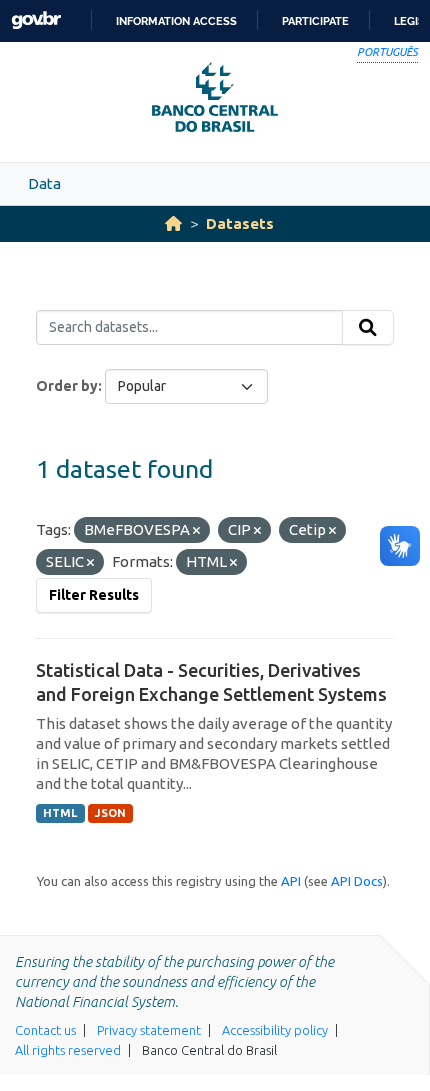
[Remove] (196, 531)
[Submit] (368, 328)
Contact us (45, 1030)
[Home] (173, 223)
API (291, 881)
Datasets (240, 223)
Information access (176, 21)
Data (44, 183)
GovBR (36, 20)
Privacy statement (149, 1030)
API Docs (357, 881)
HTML (60, 813)
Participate (315, 21)
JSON (110, 813)
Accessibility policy (275, 1030)
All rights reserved (68, 1050)
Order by (67, 386)
